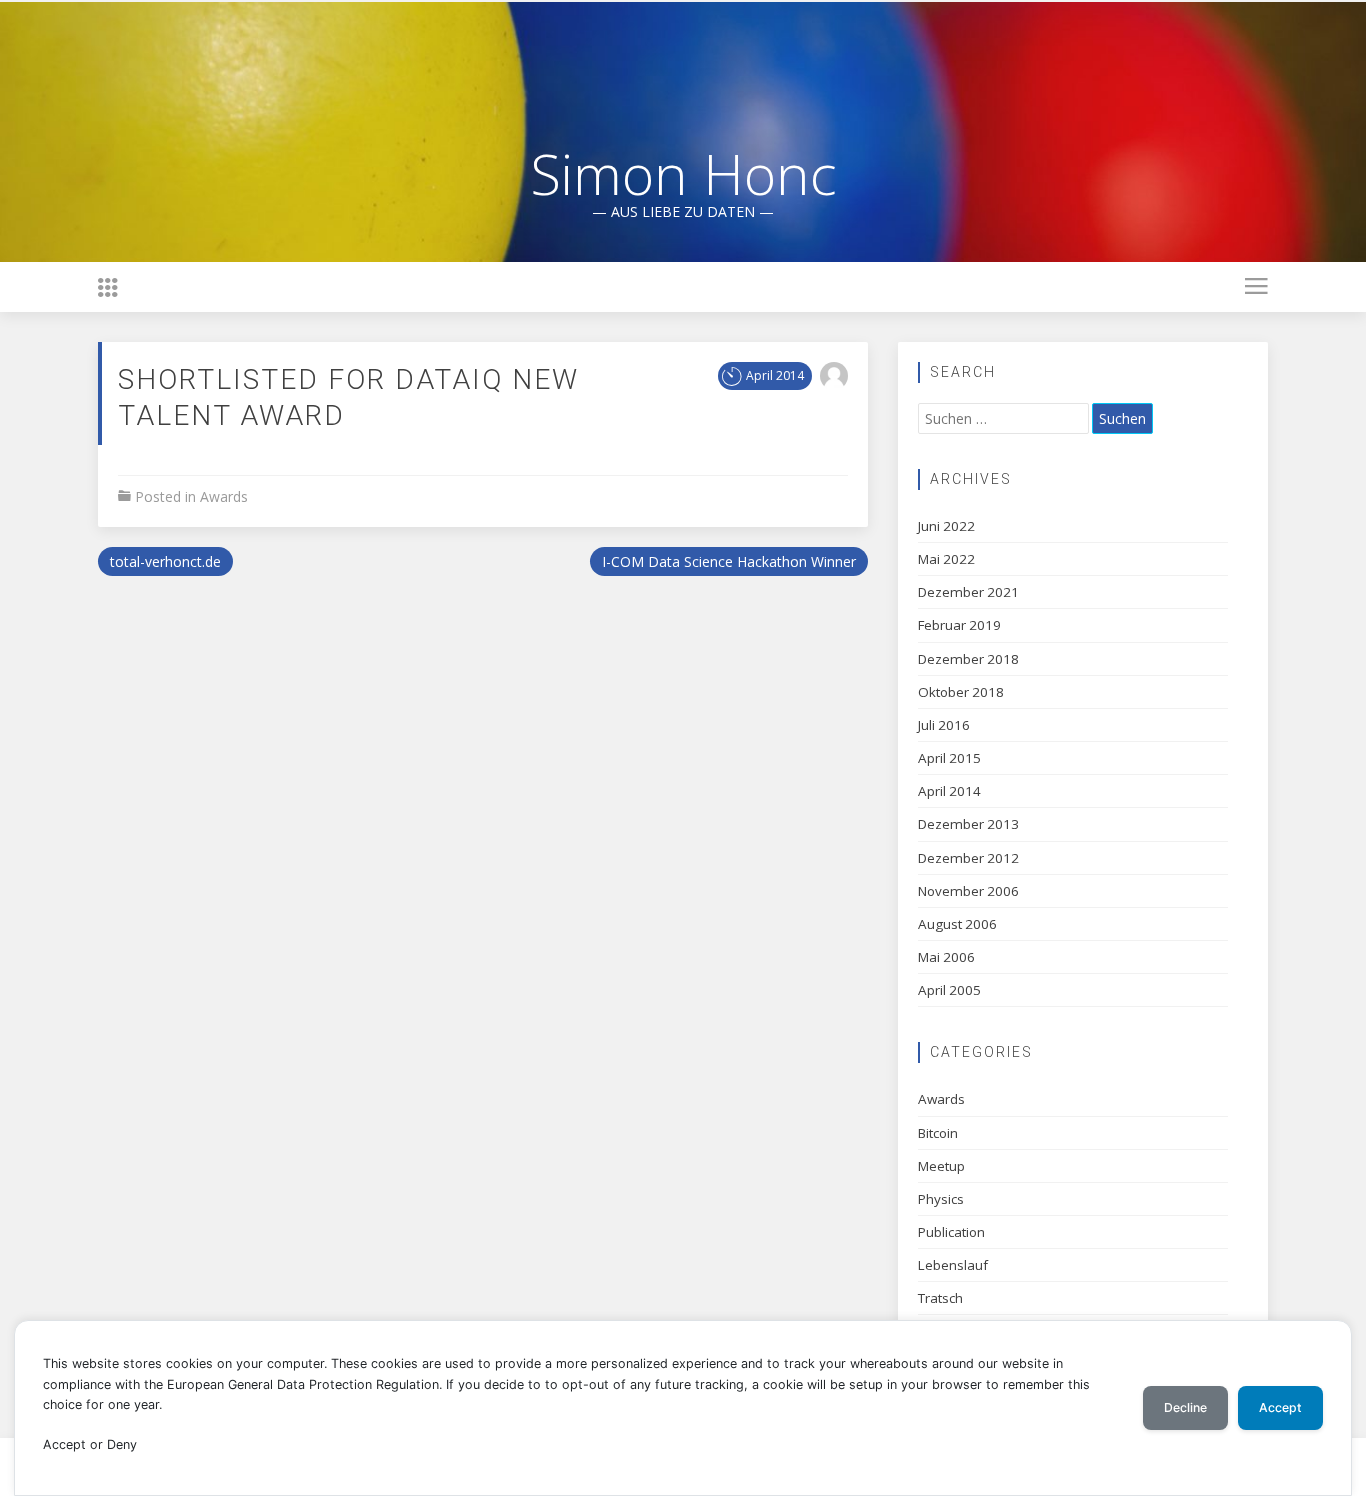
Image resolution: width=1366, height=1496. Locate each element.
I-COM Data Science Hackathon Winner (729, 561)
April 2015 (949, 758)
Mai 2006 (946, 957)
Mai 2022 (946, 559)
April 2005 (949, 990)
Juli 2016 (944, 725)
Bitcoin (938, 1133)
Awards (224, 496)
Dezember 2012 (968, 858)
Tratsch (940, 1298)
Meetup (941, 1166)
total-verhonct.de (165, 561)
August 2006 (957, 924)
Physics (941, 1199)
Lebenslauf (953, 1265)
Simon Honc (683, 173)
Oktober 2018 (961, 692)
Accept (1280, 1407)
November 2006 (968, 891)
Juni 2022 (946, 526)
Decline (1185, 1407)
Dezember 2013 (968, 824)
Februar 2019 (959, 625)
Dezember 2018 (968, 659)
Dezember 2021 (968, 592)
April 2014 (949, 791)
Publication (951, 1232)
